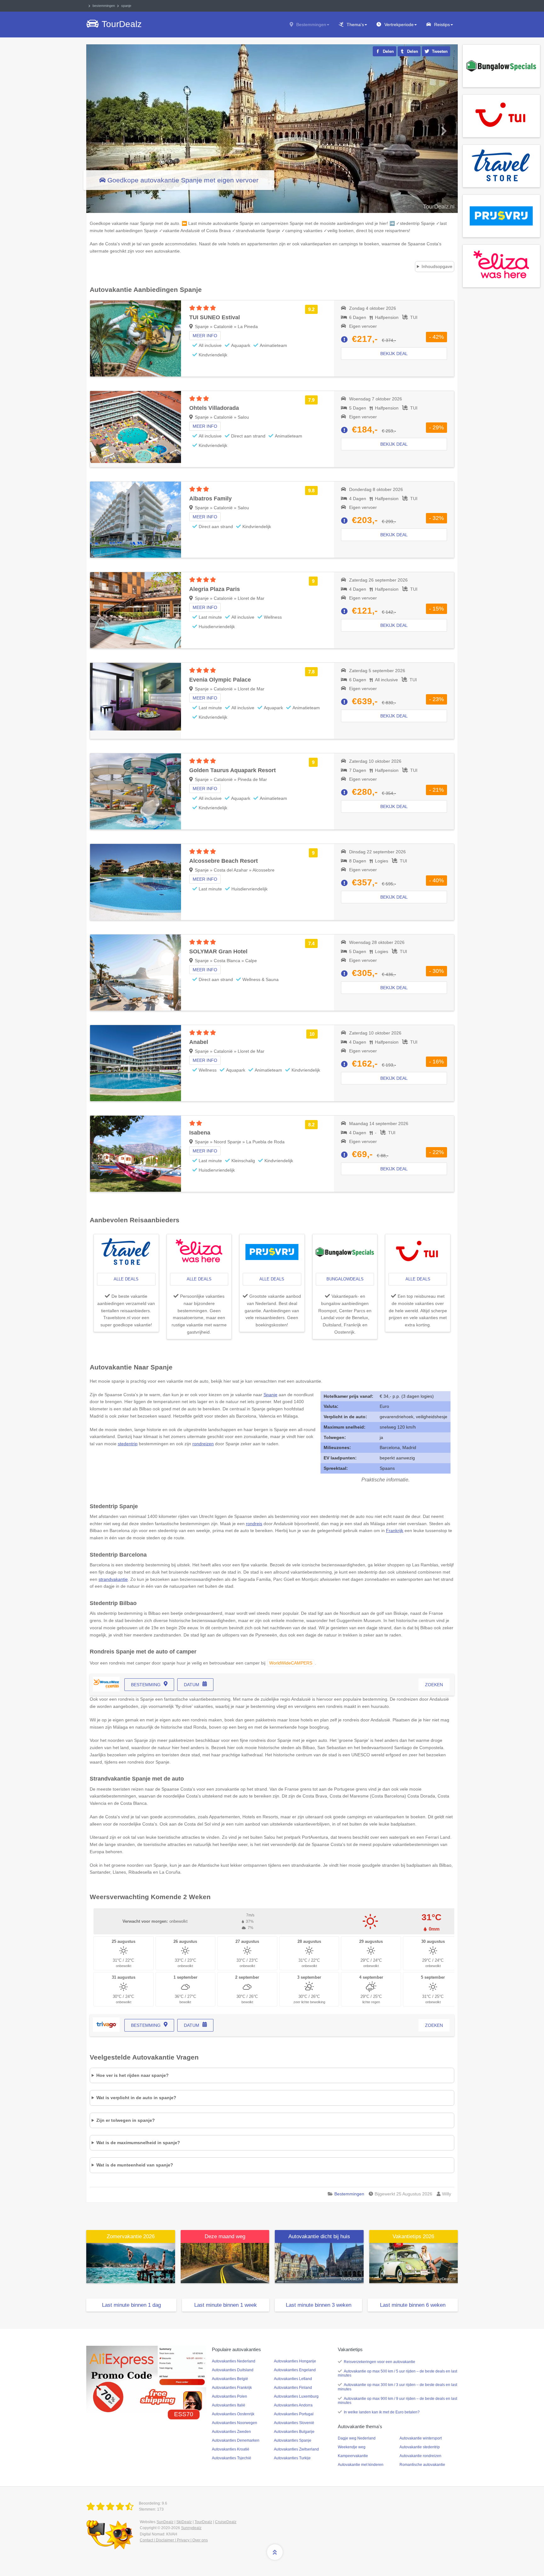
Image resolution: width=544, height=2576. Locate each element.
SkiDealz (184, 2522)
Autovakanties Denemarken (236, 2440)
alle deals (126, 1279)
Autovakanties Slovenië (294, 2423)
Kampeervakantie (353, 2456)
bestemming (146, 1685)
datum (192, 1685)
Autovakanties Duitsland (233, 2370)
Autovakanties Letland (293, 2379)
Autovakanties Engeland (295, 2370)
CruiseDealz (226, 2522)
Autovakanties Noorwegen (235, 2423)
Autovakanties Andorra (293, 2405)
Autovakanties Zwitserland (296, 2449)
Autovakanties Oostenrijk (233, 2414)
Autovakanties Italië (229, 2405)
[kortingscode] (146, 2379)
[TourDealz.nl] (111, 2507)
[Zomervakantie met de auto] (131, 2263)
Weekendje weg (352, 2447)
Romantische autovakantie (422, 2465)
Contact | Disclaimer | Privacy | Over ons (174, 2540)
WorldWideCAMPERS (291, 1663)
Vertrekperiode (399, 25)
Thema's (355, 25)
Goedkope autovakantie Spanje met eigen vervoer (183, 180)
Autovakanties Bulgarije (294, 2432)
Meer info (205, 336)
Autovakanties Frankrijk (232, 2388)
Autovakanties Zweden (231, 2432)
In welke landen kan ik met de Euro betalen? (382, 2412)
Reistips (442, 25)
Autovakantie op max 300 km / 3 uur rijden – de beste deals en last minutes (397, 2387)
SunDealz (165, 2522)
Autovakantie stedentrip (420, 2447)
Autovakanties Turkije (292, 2458)
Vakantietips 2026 (413, 2236)
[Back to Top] (275, 2552)
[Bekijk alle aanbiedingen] (501, 65)
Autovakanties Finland (293, 2388)
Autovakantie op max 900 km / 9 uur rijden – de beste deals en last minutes (397, 2401)
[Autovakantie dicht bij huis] (319, 2263)
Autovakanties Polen (229, 2396)
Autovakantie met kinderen (361, 2465)
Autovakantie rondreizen (420, 2456)
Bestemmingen (311, 25)
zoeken (434, 1685)
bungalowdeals (345, 1279)
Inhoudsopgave (437, 266)
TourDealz (203, 2522)
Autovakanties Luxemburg (296, 2396)
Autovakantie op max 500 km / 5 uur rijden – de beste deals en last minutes (397, 2373)
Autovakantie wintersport (421, 2438)
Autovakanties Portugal (294, 2414)
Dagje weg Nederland (357, 2438)
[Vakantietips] (414, 2263)
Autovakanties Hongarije (295, 2361)
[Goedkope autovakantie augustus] (225, 2263)
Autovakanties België (230, 2379)
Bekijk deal (394, 354)
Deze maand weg (225, 2236)
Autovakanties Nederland (234, 2361)
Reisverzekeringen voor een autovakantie (380, 2362)
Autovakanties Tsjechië (232, 2458)
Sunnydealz (191, 2528)
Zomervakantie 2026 (131, 2236)
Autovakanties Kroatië (231, 2449)
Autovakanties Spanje (293, 2440)
